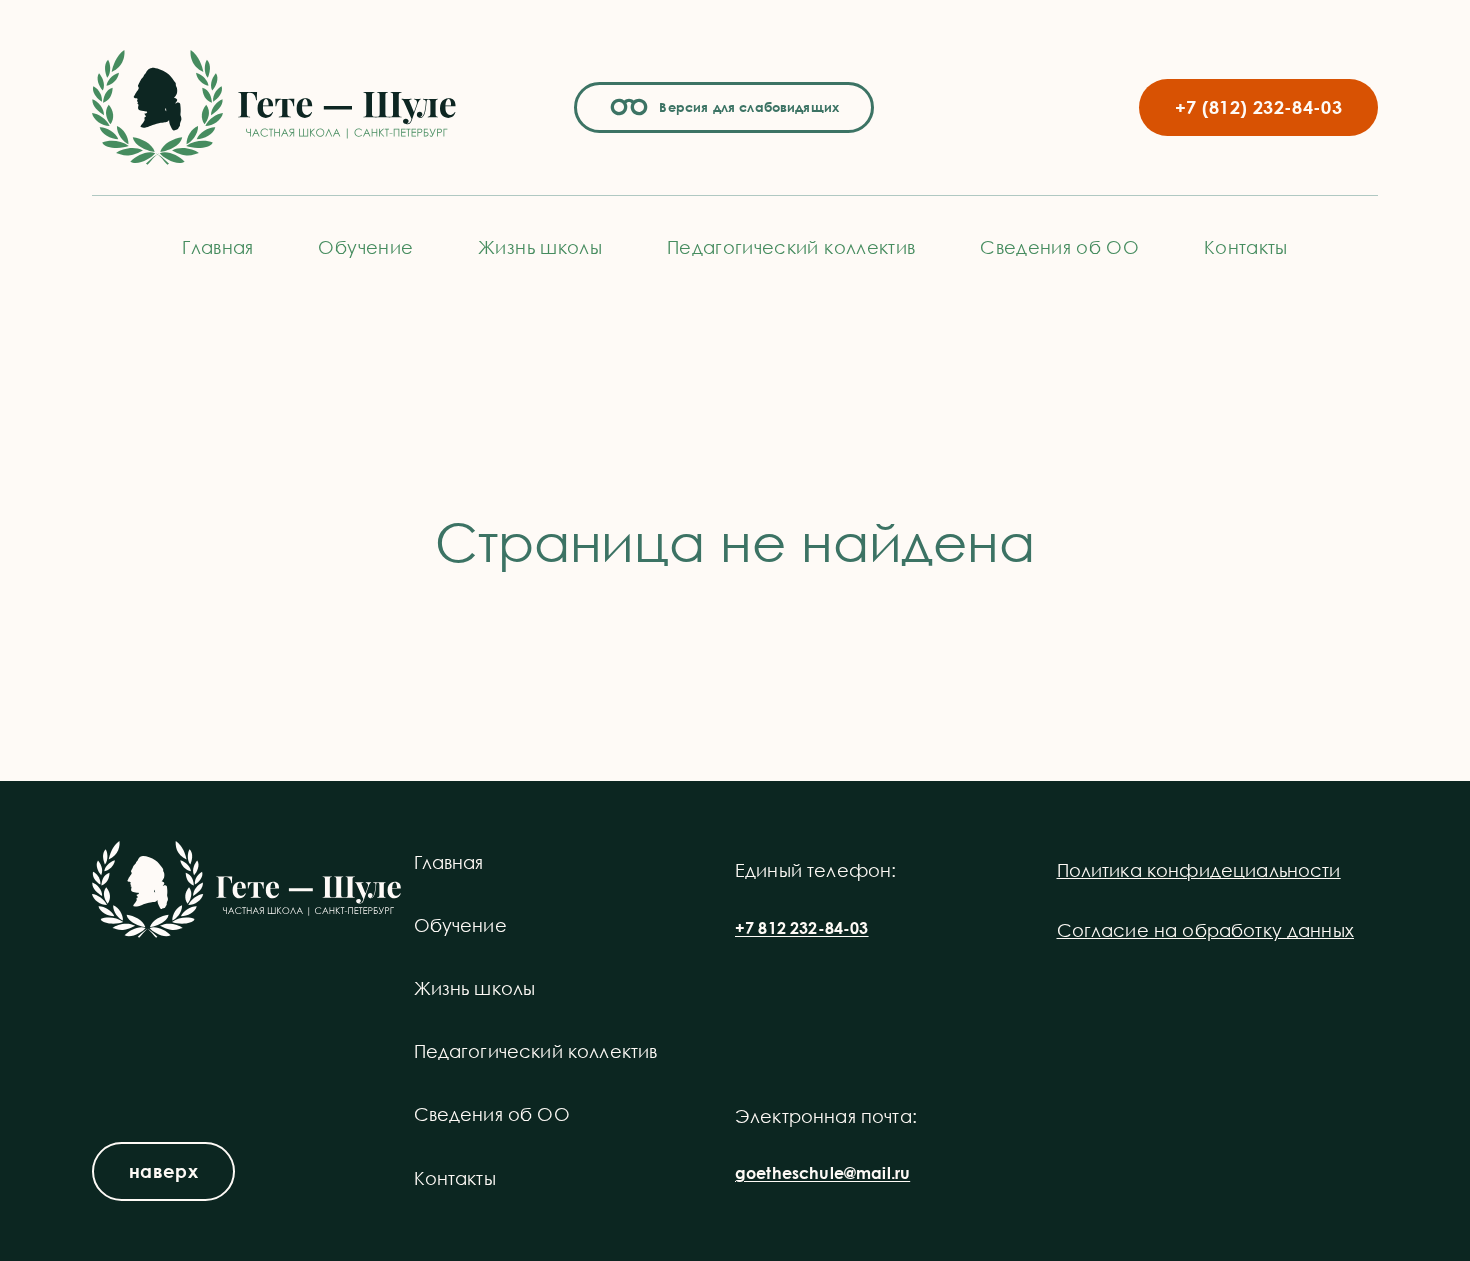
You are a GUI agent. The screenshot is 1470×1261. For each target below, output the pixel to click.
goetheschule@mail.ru (822, 1173)
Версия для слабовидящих (746, 107)
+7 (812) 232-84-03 (1258, 107)
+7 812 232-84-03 (802, 928)
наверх (163, 1171)
